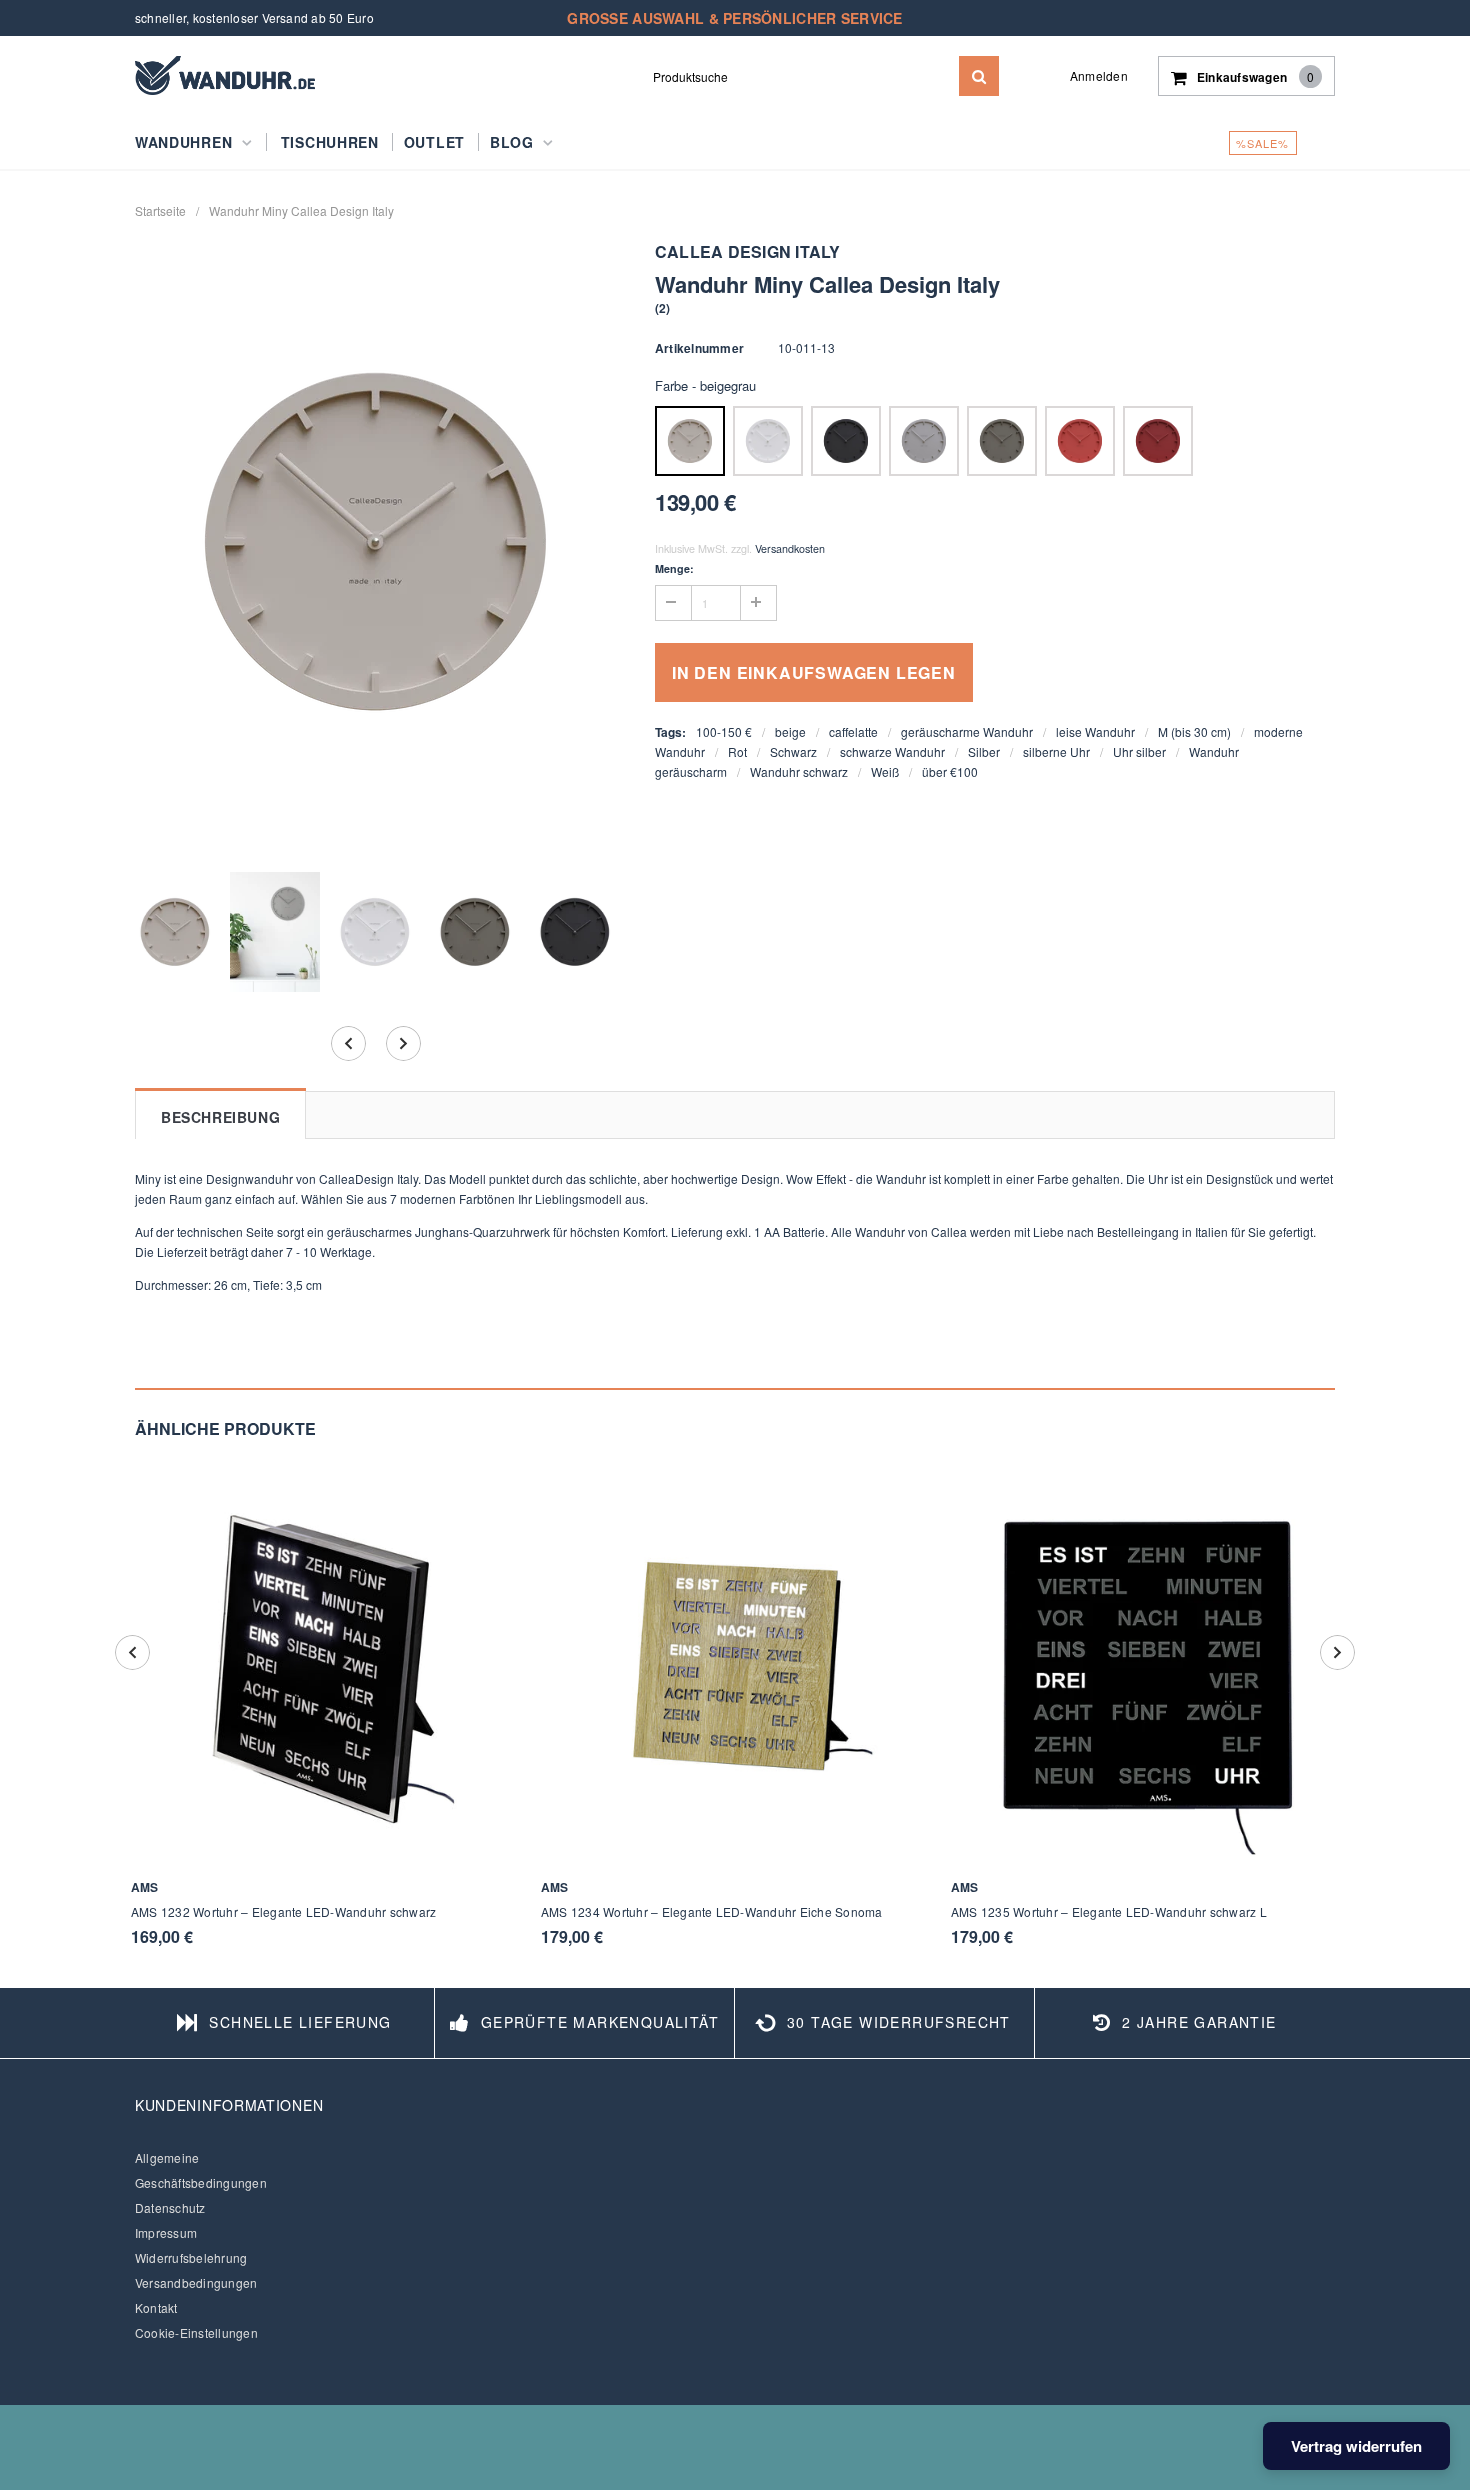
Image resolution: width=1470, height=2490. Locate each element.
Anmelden (1099, 75)
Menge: (674, 568)
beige (790, 731)
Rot (737, 751)
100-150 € (724, 731)
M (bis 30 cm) (1194, 731)
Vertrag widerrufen (1356, 2446)
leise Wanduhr (1095, 731)
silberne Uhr (1056, 751)
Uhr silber (1139, 751)
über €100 (950, 771)
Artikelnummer (699, 348)
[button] (663, 307)
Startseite (160, 210)
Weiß (885, 771)
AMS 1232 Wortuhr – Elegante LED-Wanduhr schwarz (283, 1911)
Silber (984, 751)
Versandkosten (790, 548)
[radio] (690, 441)
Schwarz (793, 751)
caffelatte (853, 731)
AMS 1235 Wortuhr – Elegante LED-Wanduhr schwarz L (1109, 1911)
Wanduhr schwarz (799, 771)
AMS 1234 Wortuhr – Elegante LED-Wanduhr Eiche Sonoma (711, 1911)
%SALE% (1263, 143)
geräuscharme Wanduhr (967, 731)
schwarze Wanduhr (892, 751)
